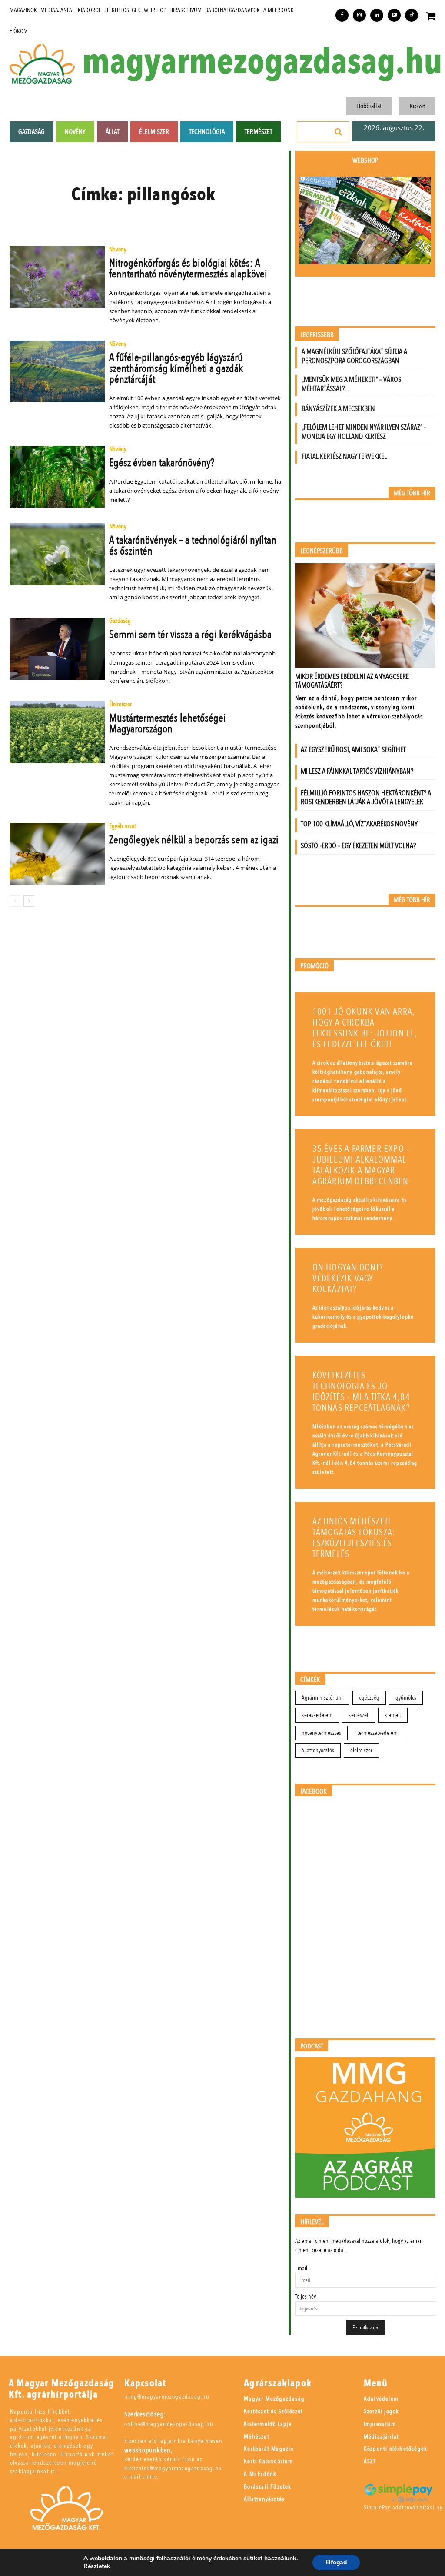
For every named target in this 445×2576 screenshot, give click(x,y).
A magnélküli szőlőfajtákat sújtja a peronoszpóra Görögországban (354, 356)
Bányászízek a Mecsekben (338, 409)
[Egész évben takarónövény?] (57, 477)
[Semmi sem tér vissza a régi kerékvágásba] (57, 648)
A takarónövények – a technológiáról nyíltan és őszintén (193, 546)
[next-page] (29, 901)
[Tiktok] (412, 15)
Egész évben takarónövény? (162, 463)
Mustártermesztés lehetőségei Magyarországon (168, 723)
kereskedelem (317, 1715)
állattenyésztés (318, 1750)
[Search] (339, 132)
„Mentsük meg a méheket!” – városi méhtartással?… (352, 384)
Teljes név (306, 2297)
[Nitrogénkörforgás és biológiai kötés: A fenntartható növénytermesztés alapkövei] (57, 277)
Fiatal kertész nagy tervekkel (344, 456)
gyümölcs (406, 1698)
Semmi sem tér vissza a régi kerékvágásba (190, 635)
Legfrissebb (317, 335)
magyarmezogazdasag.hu (262, 62)
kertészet (359, 1715)
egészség (369, 1698)
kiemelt (393, 1715)
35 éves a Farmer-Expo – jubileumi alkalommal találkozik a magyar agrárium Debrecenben (362, 1165)
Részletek (97, 2566)
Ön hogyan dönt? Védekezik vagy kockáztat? (348, 1278)
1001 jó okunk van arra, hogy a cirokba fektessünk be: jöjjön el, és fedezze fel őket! (365, 1028)
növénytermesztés (321, 1733)
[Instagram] (359, 15)
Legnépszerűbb (322, 551)
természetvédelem (377, 1733)
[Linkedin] (377, 15)
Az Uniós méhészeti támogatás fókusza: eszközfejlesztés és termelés (354, 1538)
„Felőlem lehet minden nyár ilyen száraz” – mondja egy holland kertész (364, 432)
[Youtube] (394, 15)
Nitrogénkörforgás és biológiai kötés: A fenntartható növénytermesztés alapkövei (188, 269)
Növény (118, 250)
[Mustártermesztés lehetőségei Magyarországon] (57, 732)
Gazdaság (120, 621)
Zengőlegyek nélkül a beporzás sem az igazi (194, 840)
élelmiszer (361, 1750)
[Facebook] (342, 15)
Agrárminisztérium (322, 1698)
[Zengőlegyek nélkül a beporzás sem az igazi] (57, 854)
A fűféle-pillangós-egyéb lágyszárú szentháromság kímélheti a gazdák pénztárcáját (176, 368)
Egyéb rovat (123, 827)
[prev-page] (15, 901)
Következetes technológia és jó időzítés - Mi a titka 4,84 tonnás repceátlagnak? (361, 1392)
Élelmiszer (120, 705)
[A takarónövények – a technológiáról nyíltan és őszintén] (57, 554)
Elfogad (336, 2562)
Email (301, 2268)
